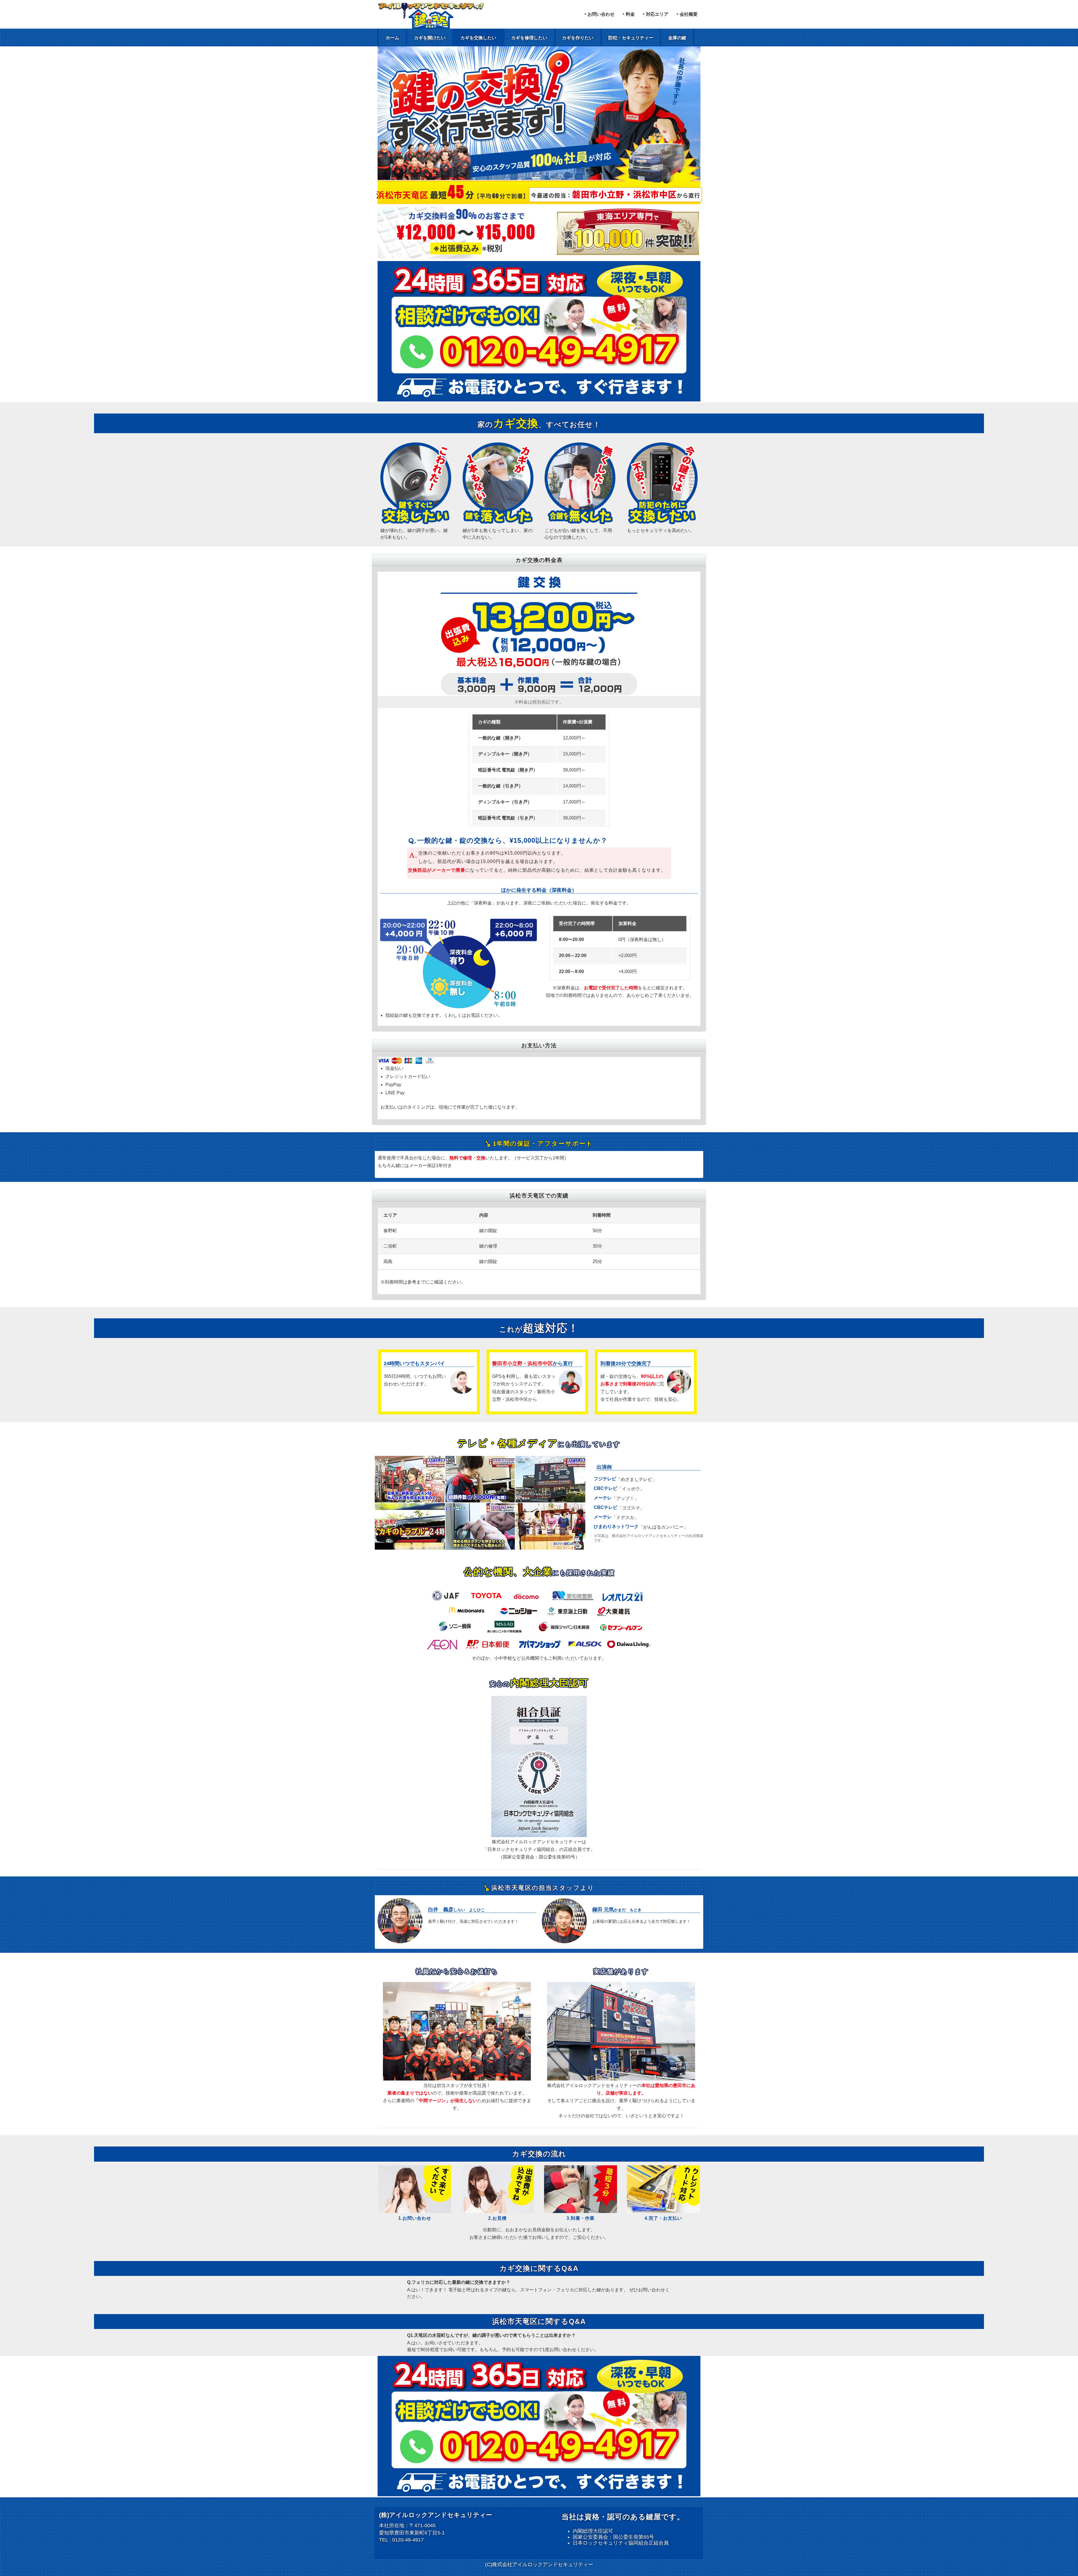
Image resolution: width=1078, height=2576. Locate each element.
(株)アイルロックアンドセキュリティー (436, 2515)
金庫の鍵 (677, 38)
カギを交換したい (478, 38)
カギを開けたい (430, 38)
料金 (630, 14)
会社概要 (689, 14)
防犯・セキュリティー (631, 38)
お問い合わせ (601, 14)
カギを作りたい (578, 38)
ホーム (392, 38)
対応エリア (657, 14)
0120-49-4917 (408, 2540)
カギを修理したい (529, 38)
